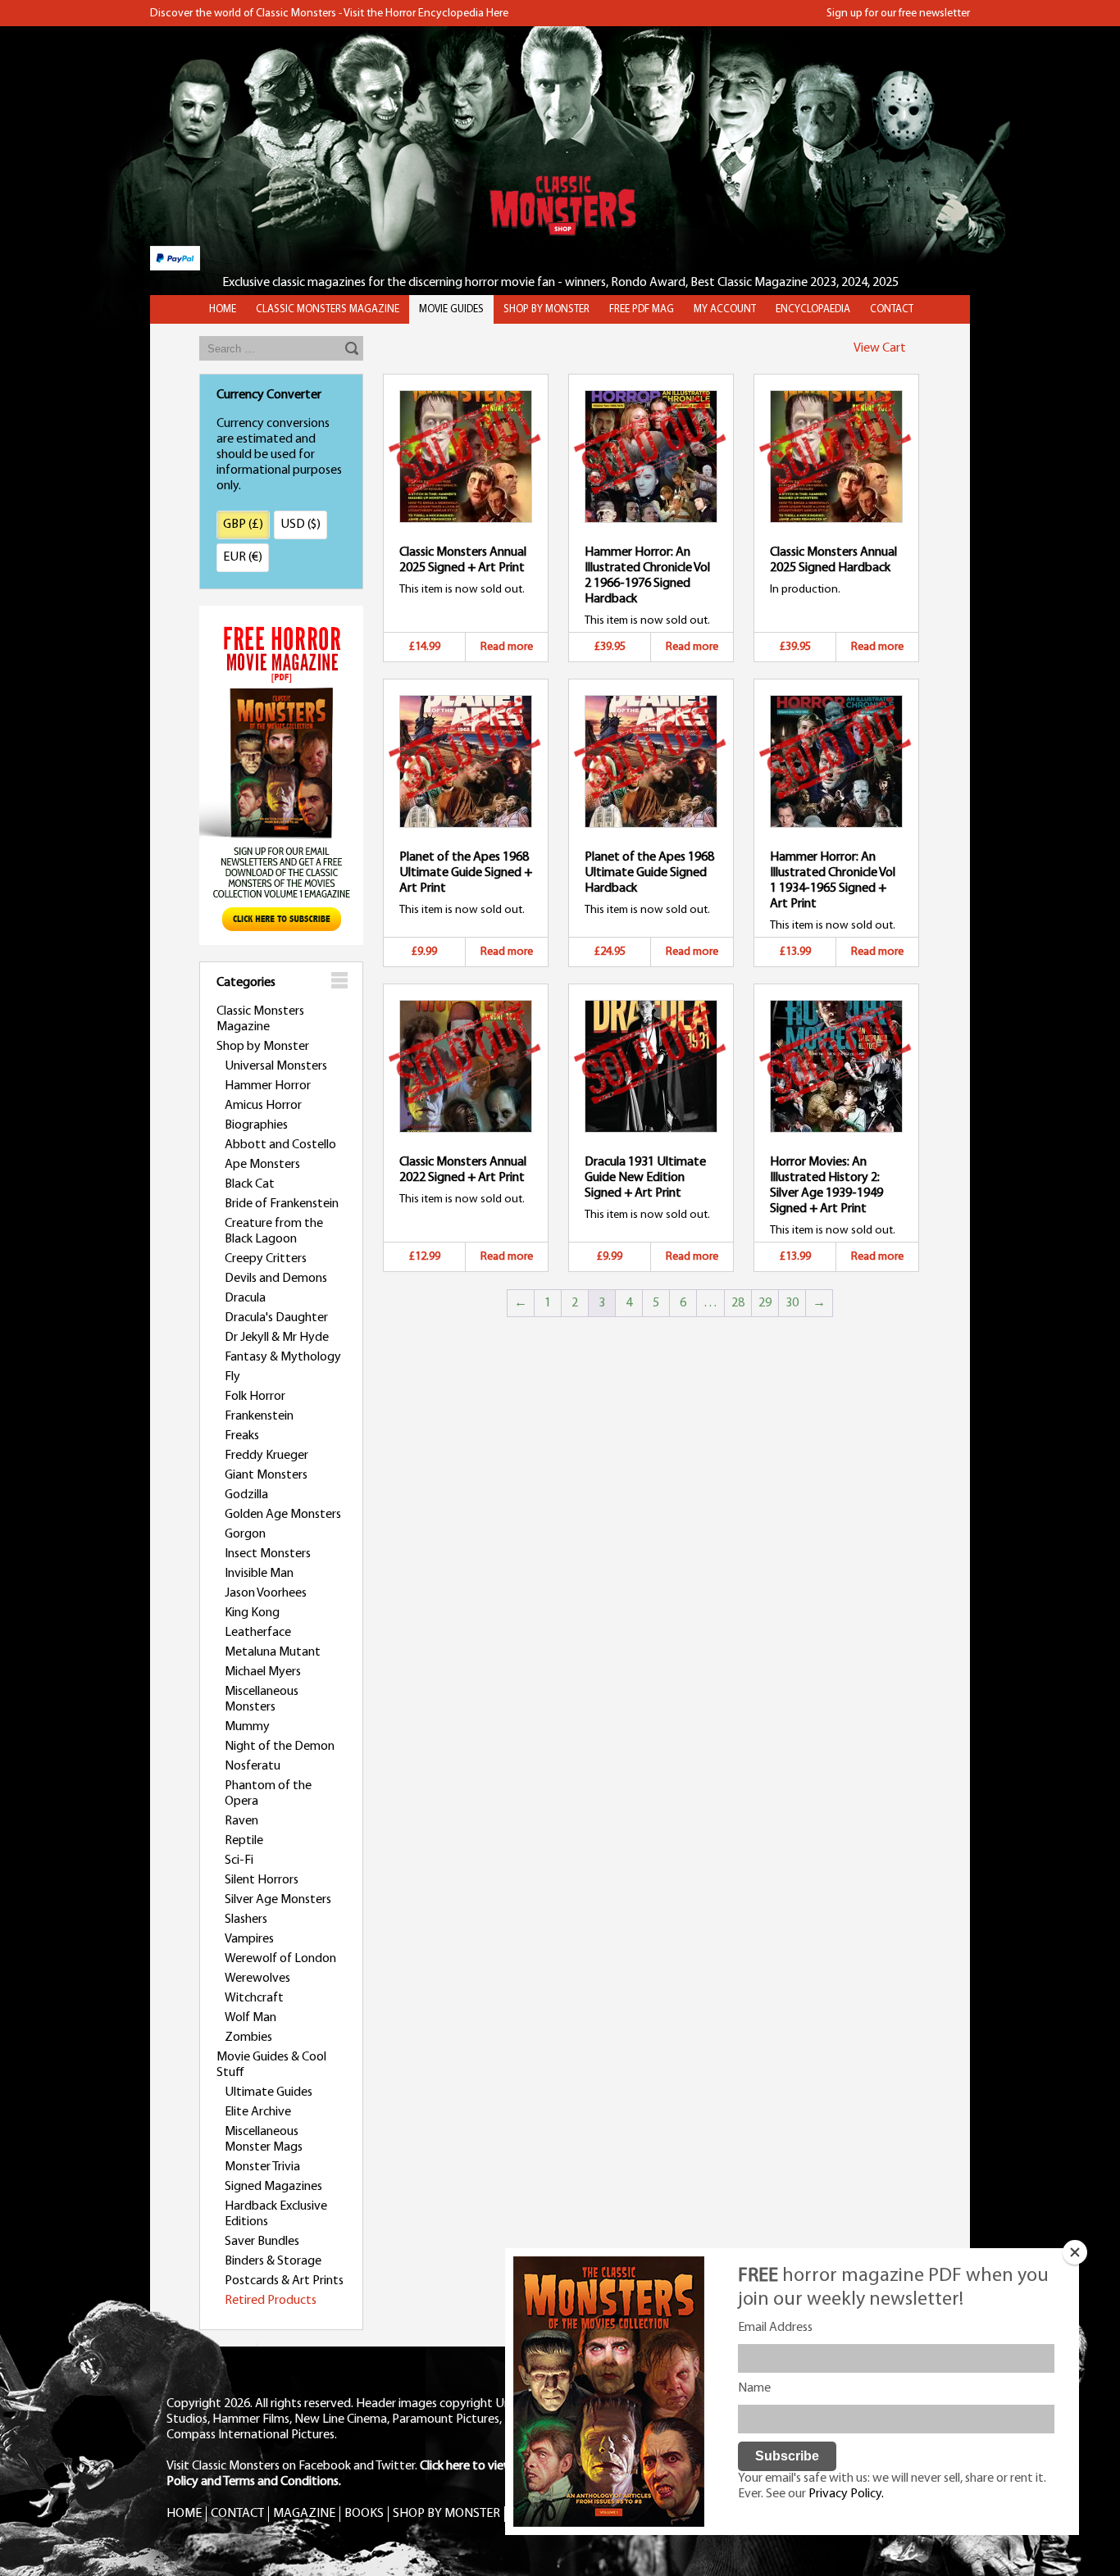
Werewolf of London (280, 1959)
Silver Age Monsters (278, 1900)
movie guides (451, 309)
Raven (241, 1821)
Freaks (242, 1436)
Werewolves (257, 1979)
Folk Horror (255, 1397)
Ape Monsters (262, 1165)
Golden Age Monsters (283, 1515)
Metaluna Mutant (273, 1652)
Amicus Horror (263, 1106)
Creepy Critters (266, 1259)
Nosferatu (253, 1766)
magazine (304, 2514)
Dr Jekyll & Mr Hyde (277, 1338)
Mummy (247, 1727)
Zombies (248, 2038)
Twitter (395, 2466)
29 (765, 1303)
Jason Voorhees (266, 1593)
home (223, 309)
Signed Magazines (273, 2187)
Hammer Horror (268, 1086)
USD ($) (300, 525)
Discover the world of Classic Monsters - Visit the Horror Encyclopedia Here (329, 14)
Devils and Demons (276, 1279)
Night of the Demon (280, 1747)
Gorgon (245, 1534)
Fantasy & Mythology (283, 1357)
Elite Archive (258, 2112)
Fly (232, 1377)
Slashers (246, 1920)
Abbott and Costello (280, 1145)
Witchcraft (254, 1998)
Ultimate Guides (269, 2092)
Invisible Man (259, 1574)
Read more (507, 647)
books (364, 2514)
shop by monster (546, 309)
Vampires (249, 1939)
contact (237, 2514)
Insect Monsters (268, 1554)
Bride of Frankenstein (282, 1204)
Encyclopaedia (813, 309)
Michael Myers (263, 1672)
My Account (725, 309)
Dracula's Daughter (276, 1318)
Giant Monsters (266, 1475)
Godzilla (246, 1495)
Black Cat (250, 1184)
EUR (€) (243, 557)
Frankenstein (259, 1416)
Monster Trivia (262, 2167)
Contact (892, 309)
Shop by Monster (263, 1047)
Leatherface (258, 1633)
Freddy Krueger (266, 1456)
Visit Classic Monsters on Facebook (259, 2466)
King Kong (252, 1613)
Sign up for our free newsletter (898, 14)
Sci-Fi (239, 1860)
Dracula (245, 1298)
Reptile (244, 1841)
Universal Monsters (276, 1066)
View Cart (880, 348)
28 (738, 1303)
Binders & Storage (273, 2261)
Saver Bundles (262, 2242)
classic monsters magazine (328, 309)
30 (792, 1303)
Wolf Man (250, 2018)
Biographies (256, 1125)
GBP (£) (243, 525)
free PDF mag (642, 309)
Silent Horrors (262, 1880)
